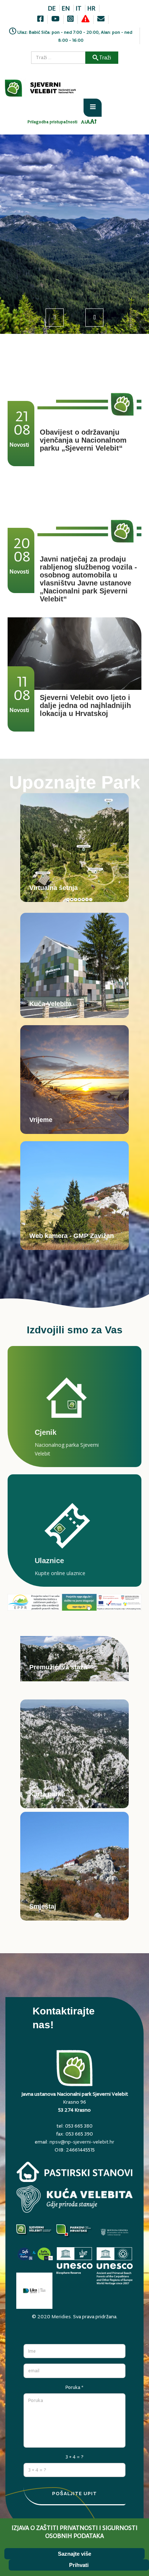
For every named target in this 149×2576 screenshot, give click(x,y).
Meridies (61, 2316)
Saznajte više (74, 2554)
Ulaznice (49, 1561)
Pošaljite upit (74, 2493)
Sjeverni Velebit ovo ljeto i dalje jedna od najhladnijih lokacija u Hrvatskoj (85, 705)
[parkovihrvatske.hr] (75, 2234)
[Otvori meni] (93, 108)
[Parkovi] (35, 2234)
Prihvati (79, 2565)
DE (52, 8)
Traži (105, 57)
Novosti (19, 445)
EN (66, 8)
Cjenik (46, 1432)
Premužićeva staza (58, 1667)
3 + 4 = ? (74, 2457)
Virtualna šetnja (54, 888)
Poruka (74, 2387)
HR (91, 8)
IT (78, 8)
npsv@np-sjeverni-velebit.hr (82, 2142)
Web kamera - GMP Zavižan (72, 1236)
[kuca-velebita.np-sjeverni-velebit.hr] (74, 2201)
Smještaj (43, 1906)
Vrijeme (41, 1120)
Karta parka (47, 1794)
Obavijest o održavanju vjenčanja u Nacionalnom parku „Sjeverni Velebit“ (83, 440)
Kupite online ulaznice (60, 1573)
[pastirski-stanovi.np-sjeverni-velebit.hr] (74, 2174)
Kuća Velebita (50, 1004)
